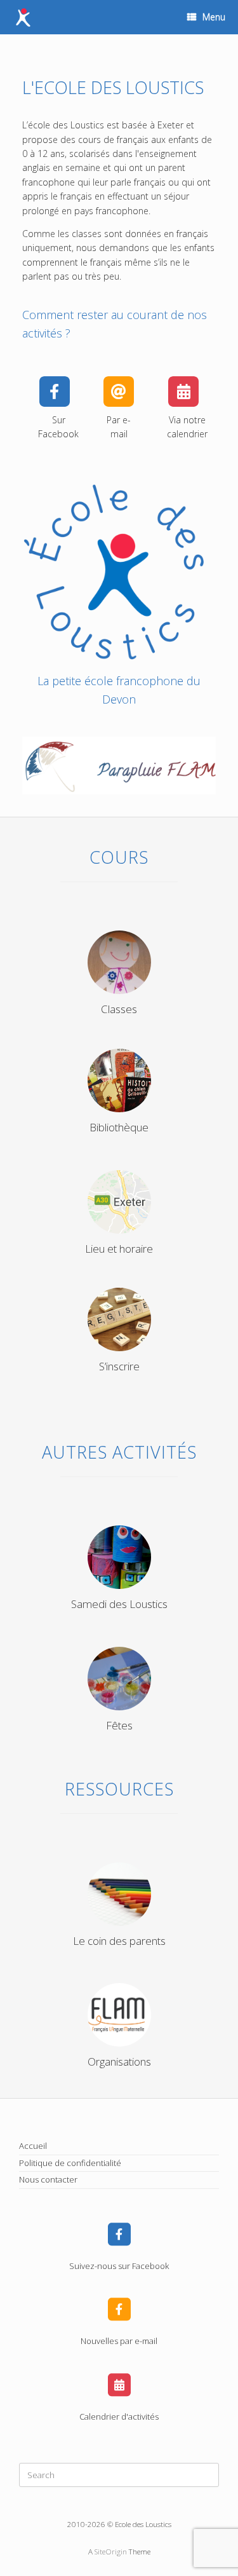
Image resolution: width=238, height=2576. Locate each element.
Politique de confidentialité (70, 2163)
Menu (214, 17)
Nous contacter (48, 2179)
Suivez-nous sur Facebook (119, 2266)
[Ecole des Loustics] (23, 17)
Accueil (33, 2146)
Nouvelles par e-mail (119, 2341)
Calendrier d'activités (119, 2416)
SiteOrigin (111, 2552)
